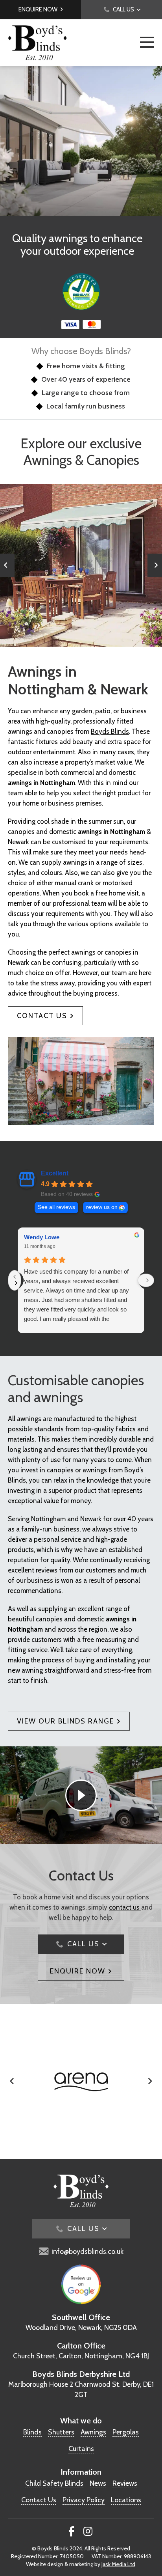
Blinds (32, 2432)
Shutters (61, 2432)
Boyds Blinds (110, 731)
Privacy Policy (84, 2500)
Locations (126, 2500)
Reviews (125, 2483)
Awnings (93, 2432)
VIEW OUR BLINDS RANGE (65, 1721)
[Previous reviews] (15, 1280)
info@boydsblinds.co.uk (87, 2251)
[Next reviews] (146, 1280)
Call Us (123, 9)
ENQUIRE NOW (78, 1971)
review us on (102, 1207)
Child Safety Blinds (54, 2483)
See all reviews (56, 1207)
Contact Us (42, 1016)
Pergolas (126, 2432)
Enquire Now (38, 9)
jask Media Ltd (118, 2564)
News (98, 2483)
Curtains (81, 2449)
